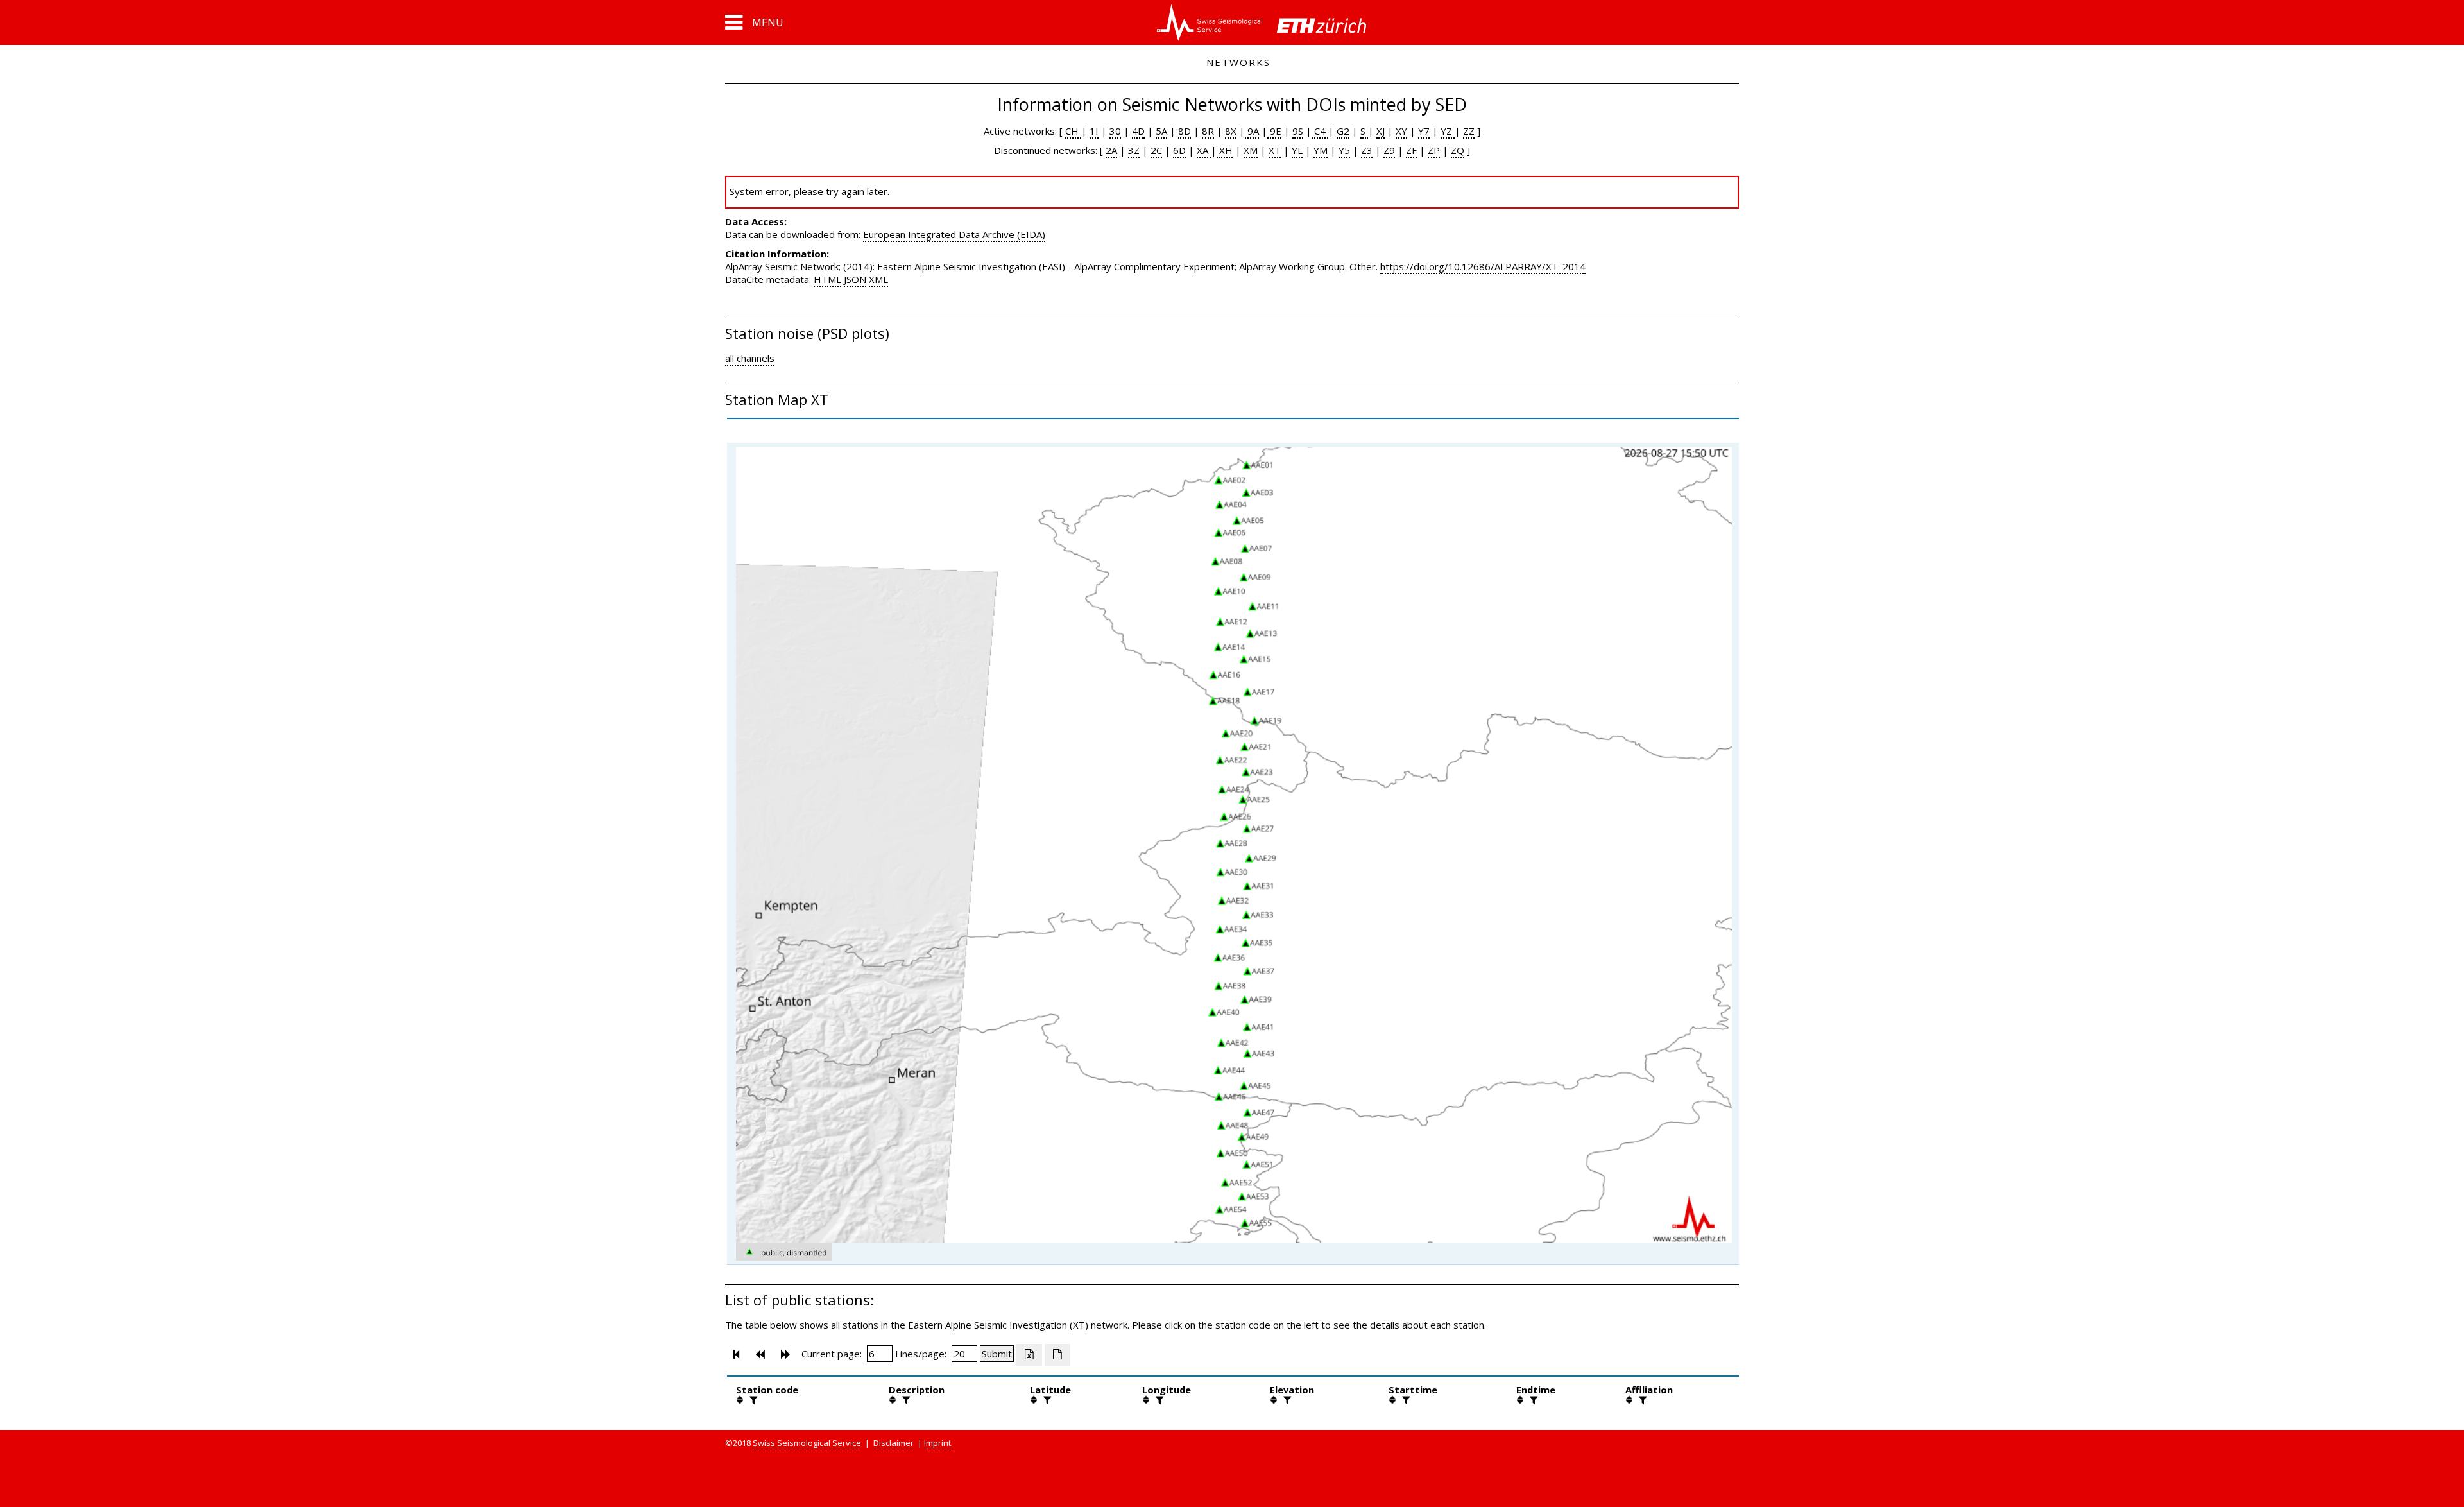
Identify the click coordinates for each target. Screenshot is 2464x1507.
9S (1298, 131)
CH (1073, 131)
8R (1208, 131)
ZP (1434, 150)
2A (1111, 150)
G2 (1343, 131)
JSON (855, 279)
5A (1161, 131)
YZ (1448, 131)
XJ (1381, 131)
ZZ (1469, 131)
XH (1225, 150)
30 (1115, 131)
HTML (827, 279)
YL (1297, 150)
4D (1138, 131)
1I (1094, 131)
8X (1231, 131)
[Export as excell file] (1029, 1355)
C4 (1320, 131)
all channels (750, 358)
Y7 (1424, 131)
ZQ (1458, 150)
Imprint (937, 1443)
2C (1156, 150)
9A (1252, 131)
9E (1274, 131)
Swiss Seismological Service (807, 1443)
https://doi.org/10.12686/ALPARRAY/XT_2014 (1483, 266)
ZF (1411, 150)
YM (1321, 150)
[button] (754, 22)
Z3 (1367, 150)
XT (1275, 150)
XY (1401, 131)
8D (1185, 131)
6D (1179, 150)
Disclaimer (894, 1443)
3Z (1134, 150)
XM (1251, 150)
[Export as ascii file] (1057, 1355)
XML (878, 279)
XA (1204, 150)
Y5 (1344, 150)
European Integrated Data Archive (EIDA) (954, 234)
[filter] (752, 1400)
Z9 (1389, 150)
